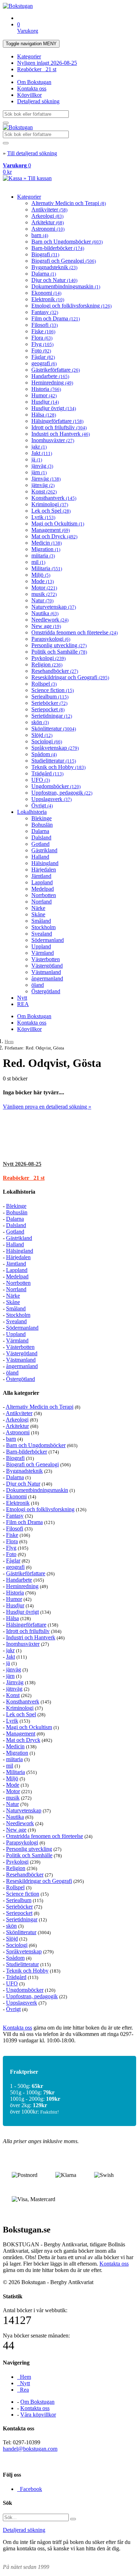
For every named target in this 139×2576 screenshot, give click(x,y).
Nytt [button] (22, 1164)
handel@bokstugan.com (30, 2449)
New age (46, 626)
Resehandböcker (55, 671)
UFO (41, 780)
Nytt (22, 998)
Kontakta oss (32, 88)
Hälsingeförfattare (57, 421)
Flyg (42, 344)
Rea (23, 2390)
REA (23, 1004)
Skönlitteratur (54, 729)
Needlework (50, 620)
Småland (41, 921)
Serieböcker (49, 703)
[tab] (69, 1164)
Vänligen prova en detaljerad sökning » (47, 1107)
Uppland (41, 946)
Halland (40, 857)
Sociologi (47, 741)
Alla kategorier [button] (21, 1393)
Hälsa (44, 415)
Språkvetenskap (55, 748)
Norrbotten (44, 895)
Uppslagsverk (52, 799)
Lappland (42, 882)
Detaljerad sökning (38, 101)
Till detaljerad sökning (32, 153)
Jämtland (41, 876)
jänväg (42, 466)
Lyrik (43, 517)
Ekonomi (46, 293)
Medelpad (43, 889)
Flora (42, 338)
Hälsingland (45, 863)
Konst (44, 491)
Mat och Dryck (54, 536)
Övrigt (42, 805)
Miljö (41, 575)
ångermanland (47, 978)
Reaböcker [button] (24, 1178)
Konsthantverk (54, 498)
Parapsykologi (51, 639)
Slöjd (42, 735)
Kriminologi (50, 504)
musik (44, 594)
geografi (44, 363)
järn (39, 472)
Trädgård (47, 773)
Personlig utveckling (59, 645)
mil (38, 562)
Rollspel (44, 684)
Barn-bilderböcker (58, 248)
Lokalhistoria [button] (19, 1192)
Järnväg (46, 479)
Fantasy (45, 312)
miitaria (43, 556)
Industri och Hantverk (61, 434)
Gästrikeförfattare (56, 370)
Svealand (42, 934)
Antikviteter (49, 210)
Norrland (42, 902)
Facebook (30, 2489)
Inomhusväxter (53, 440)
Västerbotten (46, 959)
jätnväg (43, 485)
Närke (38, 908)
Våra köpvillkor (38, 2415)
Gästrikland (44, 850)
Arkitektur (48, 222)
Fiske (43, 331)
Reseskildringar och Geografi (70, 677)
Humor (44, 395)
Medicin (47, 543)
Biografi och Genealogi (64, 261)
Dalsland (41, 837)
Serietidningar (52, 716)
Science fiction (53, 690)
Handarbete (50, 376)
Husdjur (45, 402)
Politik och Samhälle (59, 652)
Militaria (47, 568)
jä (37, 459)
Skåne (38, 914)
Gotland (40, 844)
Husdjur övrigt (54, 408)
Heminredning (52, 383)
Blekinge (42, 818)
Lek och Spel (51, 511)
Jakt (42, 453)
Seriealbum (50, 697)
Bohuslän (42, 825)
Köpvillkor (29, 95)
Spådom (44, 754)
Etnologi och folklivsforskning (71, 306)
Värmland (43, 953)
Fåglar (43, 357)
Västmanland (46, 972)
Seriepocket (48, 709)
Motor (44, 588)
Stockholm (43, 927)
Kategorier (29, 56)
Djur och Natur (54, 280)
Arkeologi (47, 216)
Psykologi (48, 658)
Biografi (45, 254)
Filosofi (45, 325)
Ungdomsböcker (56, 786)
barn (40, 235)
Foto (41, 350)
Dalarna (44, 274)
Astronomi (48, 229)
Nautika (45, 613)
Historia (46, 389)
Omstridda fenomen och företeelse (74, 632)
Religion (47, 664)
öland (38, 985)
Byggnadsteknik (54, 267)
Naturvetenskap (54, 607)
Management (51, 530)
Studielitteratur (54, 761)
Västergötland (47, 966)
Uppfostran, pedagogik (62, 793)
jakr (39, 447)
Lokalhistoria (32, 812)
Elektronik (48, 299)
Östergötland (46, 991)
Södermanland (48, 940)
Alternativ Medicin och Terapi (69, 203)
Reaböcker (37, 69)
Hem (9, 1041)
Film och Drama (56, 318)
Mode (43, 581)
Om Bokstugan (34, 82)
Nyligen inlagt (47, 63)
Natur (42, 600)
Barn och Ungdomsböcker (67, 242)
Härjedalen (44, 870)
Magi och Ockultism (58, 523)
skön (40, 722)
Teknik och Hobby (58, 767)
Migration (46, 549)
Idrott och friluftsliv (59, 427)
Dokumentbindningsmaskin (66, 286)
